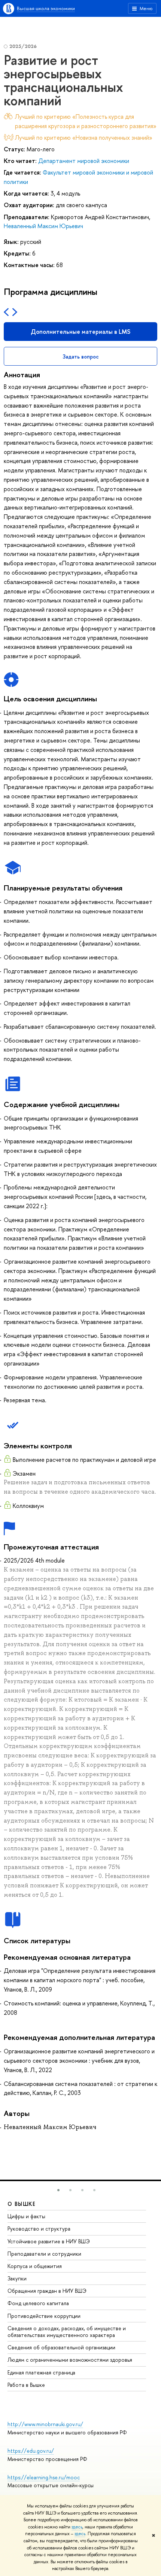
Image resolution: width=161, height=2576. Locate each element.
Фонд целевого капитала (38, 2303)
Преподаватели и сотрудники (44, 2254)
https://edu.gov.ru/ (31, 2451)
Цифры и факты (26, 2216)
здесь (77, 2527)
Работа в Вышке (26, 2385)
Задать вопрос (81, 356)
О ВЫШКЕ (22, 2204)
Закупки (17, 2278)
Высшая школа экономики (46, 8)
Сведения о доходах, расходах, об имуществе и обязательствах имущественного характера (67, 2332)
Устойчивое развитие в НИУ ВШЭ (49, 2241)
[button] (58, 2190)
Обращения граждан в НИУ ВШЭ (47, 2291)
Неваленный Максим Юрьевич (43, 226)
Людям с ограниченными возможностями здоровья (70, 2360)
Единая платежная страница (41, 2372)
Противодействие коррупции (44, 2316)
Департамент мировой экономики (84, 161)
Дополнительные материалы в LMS (80, 332)
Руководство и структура (39, 2229)
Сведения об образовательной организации (61, 2347)
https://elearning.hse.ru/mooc (44, 2477)
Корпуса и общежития (35, 2266)
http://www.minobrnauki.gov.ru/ (45, 2424)
